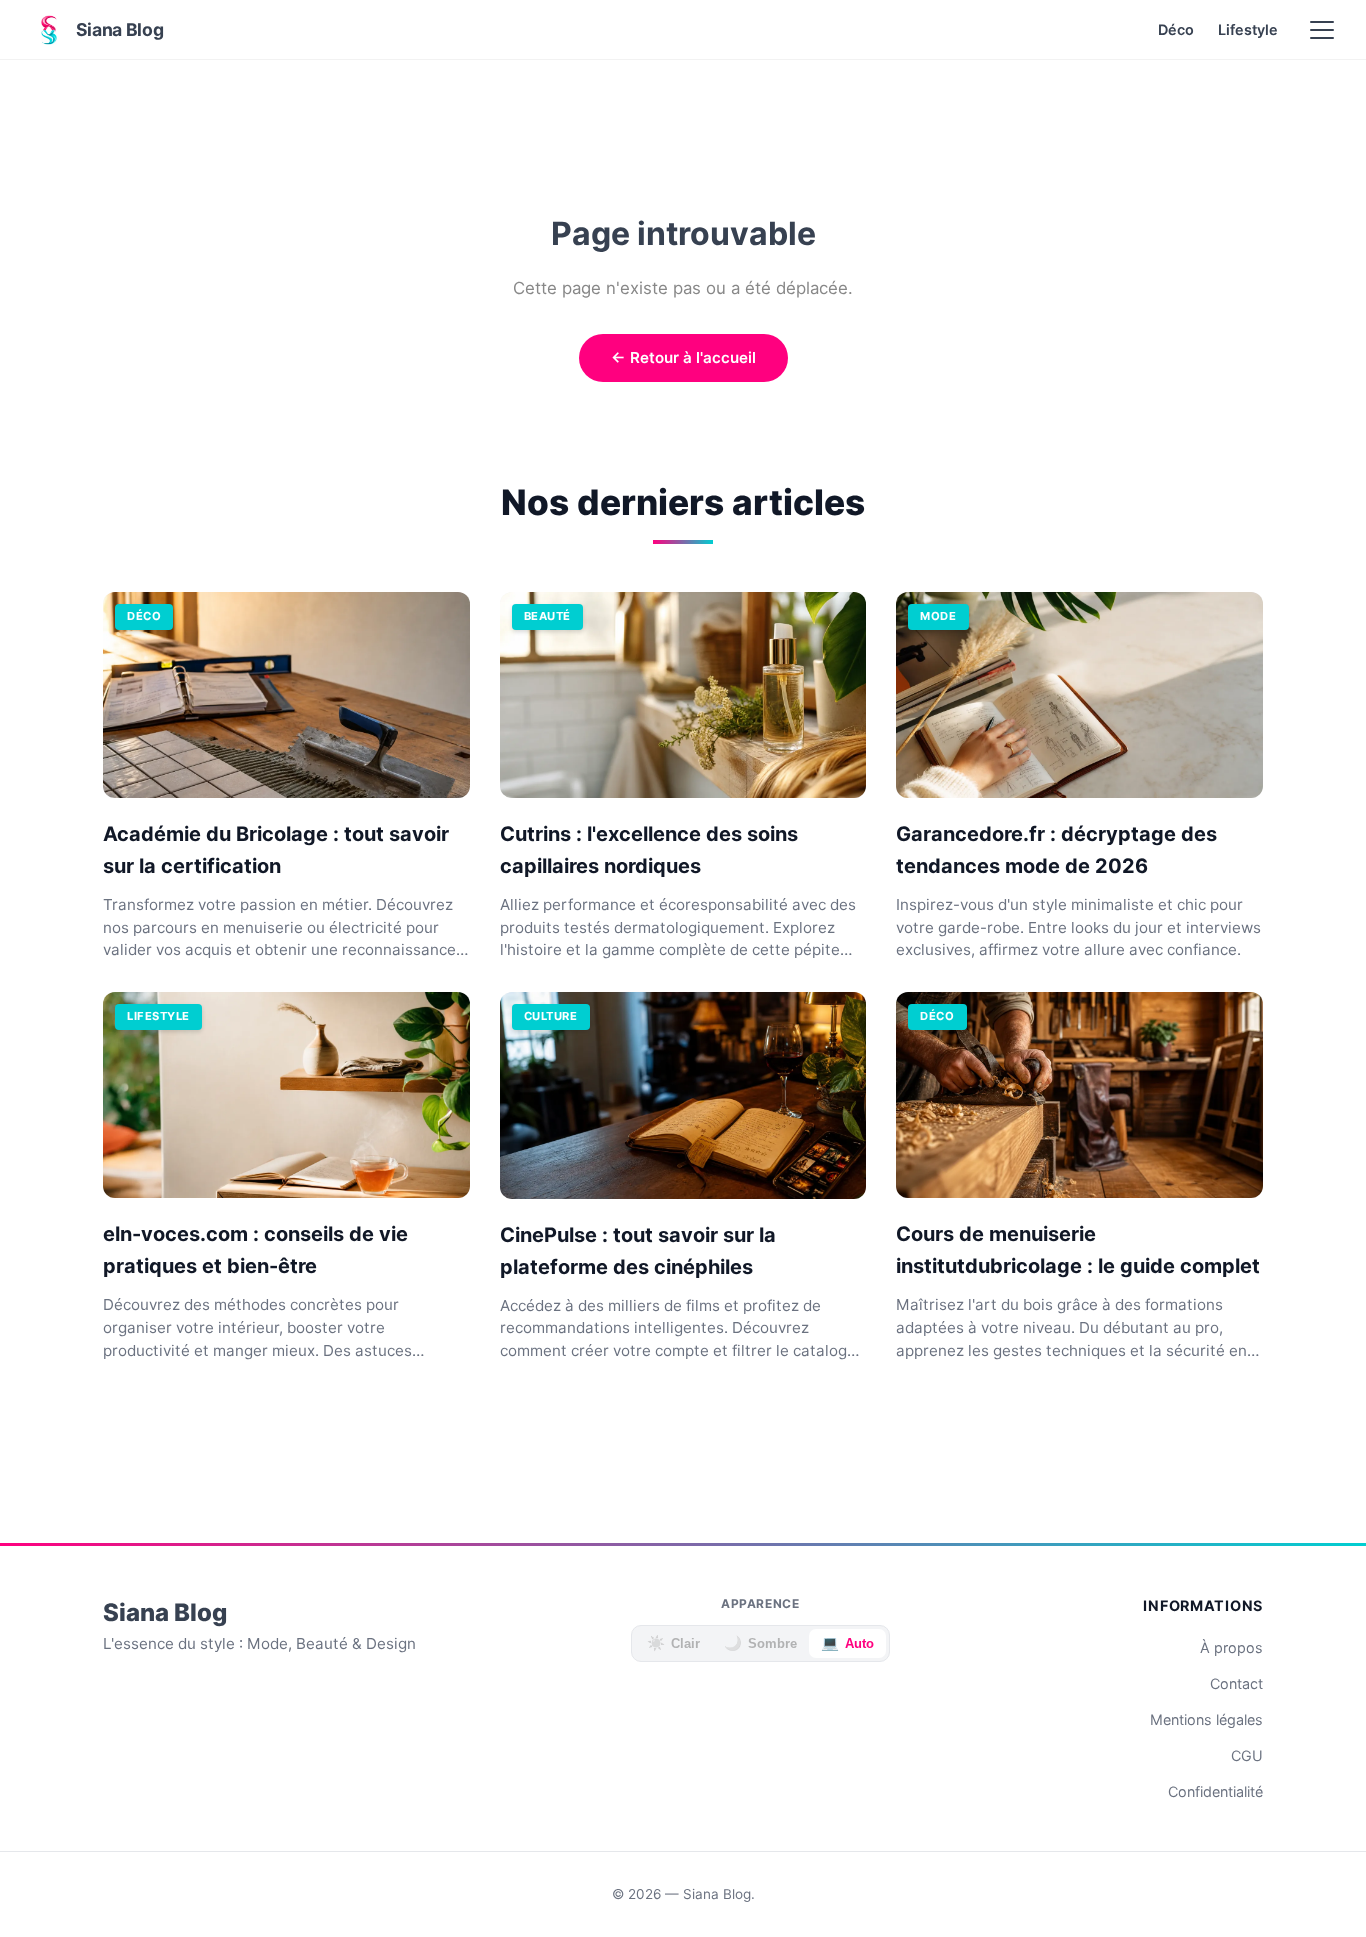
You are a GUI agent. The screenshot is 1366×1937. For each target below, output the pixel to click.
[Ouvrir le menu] (1322, 30)
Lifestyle (1248, 29)
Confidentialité (1215, 1791)
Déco (1176, 29)
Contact (1236, 1683)
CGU (1247, 1755)
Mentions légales (1206, 1719)
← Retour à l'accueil (683, 357)
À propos (1231, 1647)
